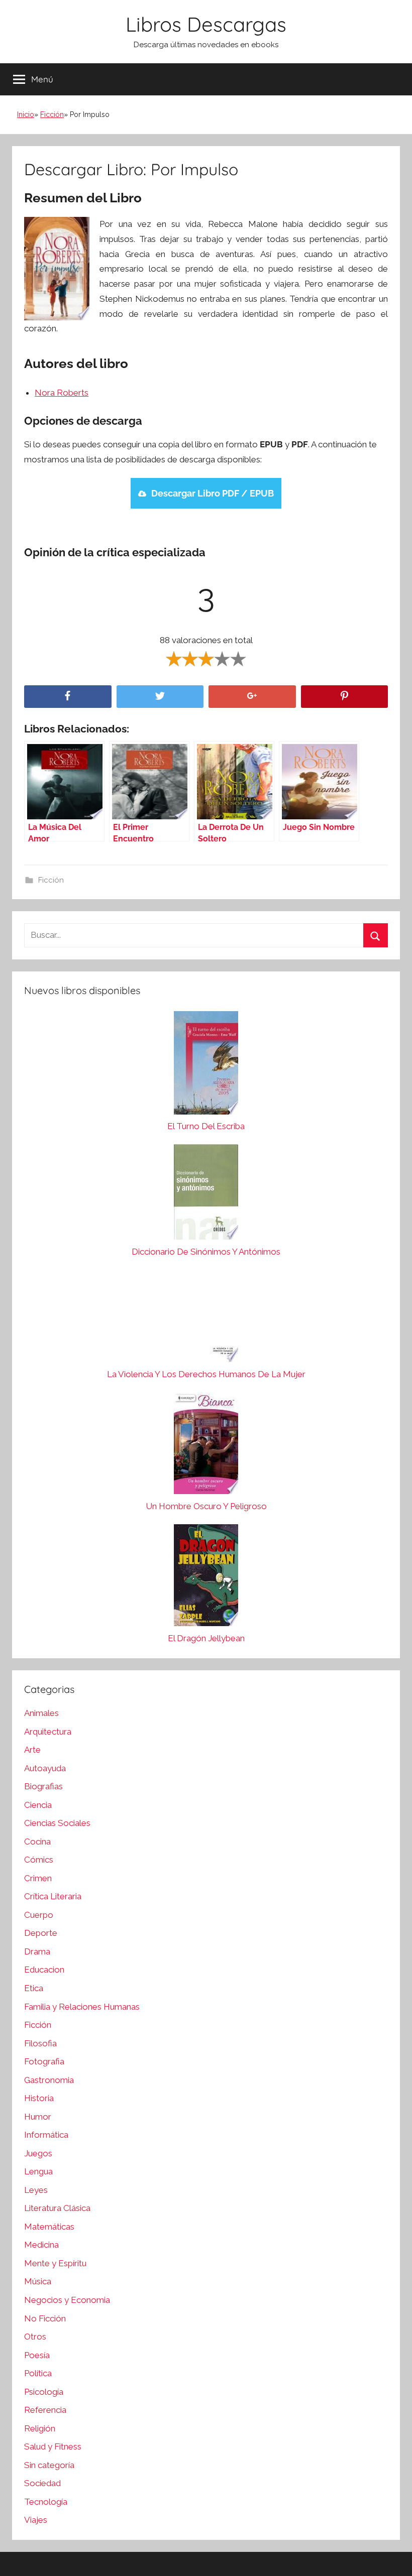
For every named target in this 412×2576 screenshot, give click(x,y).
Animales (41, 1713)
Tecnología (46, 2502)
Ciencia (38, 1805)
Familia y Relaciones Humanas (82, 2007)
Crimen (38, 1878)
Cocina (37, 1842)
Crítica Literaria (53, 1896)
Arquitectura (48, 1732)
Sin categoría (49, 2465)
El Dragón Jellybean (206, 1638)
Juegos (38, 2153)
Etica (34, 1988)
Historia (39, 2098)
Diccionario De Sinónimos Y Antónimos (206, 1252)
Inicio (26, 114)
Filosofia (40, 2043)
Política (38, 2373)
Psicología (44, 2392)
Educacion (44, 1970)
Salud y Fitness (53, 2446)
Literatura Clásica (57, 2208)
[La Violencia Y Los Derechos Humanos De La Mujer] (206, 1318)
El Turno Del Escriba (206, 1126)
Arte (32, 1750)
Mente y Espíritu (55, 2263)
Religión (40, 2428)
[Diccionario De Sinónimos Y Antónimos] (206, 1194)
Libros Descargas (206, 24)
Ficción (52, 114)
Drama (37, 1951)
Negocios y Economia (67, 2300)
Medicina (41, 2245)
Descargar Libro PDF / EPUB (213, 493)
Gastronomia (49, 2080)
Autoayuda (45, 1768)
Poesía (37, 2355)
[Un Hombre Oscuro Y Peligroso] (206, 1446)
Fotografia (44, 2061)
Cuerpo (39, 1915)
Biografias (43, 1786)
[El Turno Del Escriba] (206, 1065)
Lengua (38, 2171)
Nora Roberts (62, 393)
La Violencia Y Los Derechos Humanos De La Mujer (206, 1374)
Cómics (39, 1860)
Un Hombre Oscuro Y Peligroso (206, 1506)
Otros (35, 2337)
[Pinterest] (345, 697)
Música (38, 2281)
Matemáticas (49, 2227)
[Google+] (252, 697)
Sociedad (42, 2483)
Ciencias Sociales (57, 1823)
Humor (38, 2117)
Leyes (36, 2190)
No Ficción (45, 2318)
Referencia (45, 2410)
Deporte (41, 1933)
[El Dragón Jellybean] (206, 1578)
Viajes (36, 2520)
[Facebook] (68, 697)
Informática (46, 2135)
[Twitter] (160, 697)
